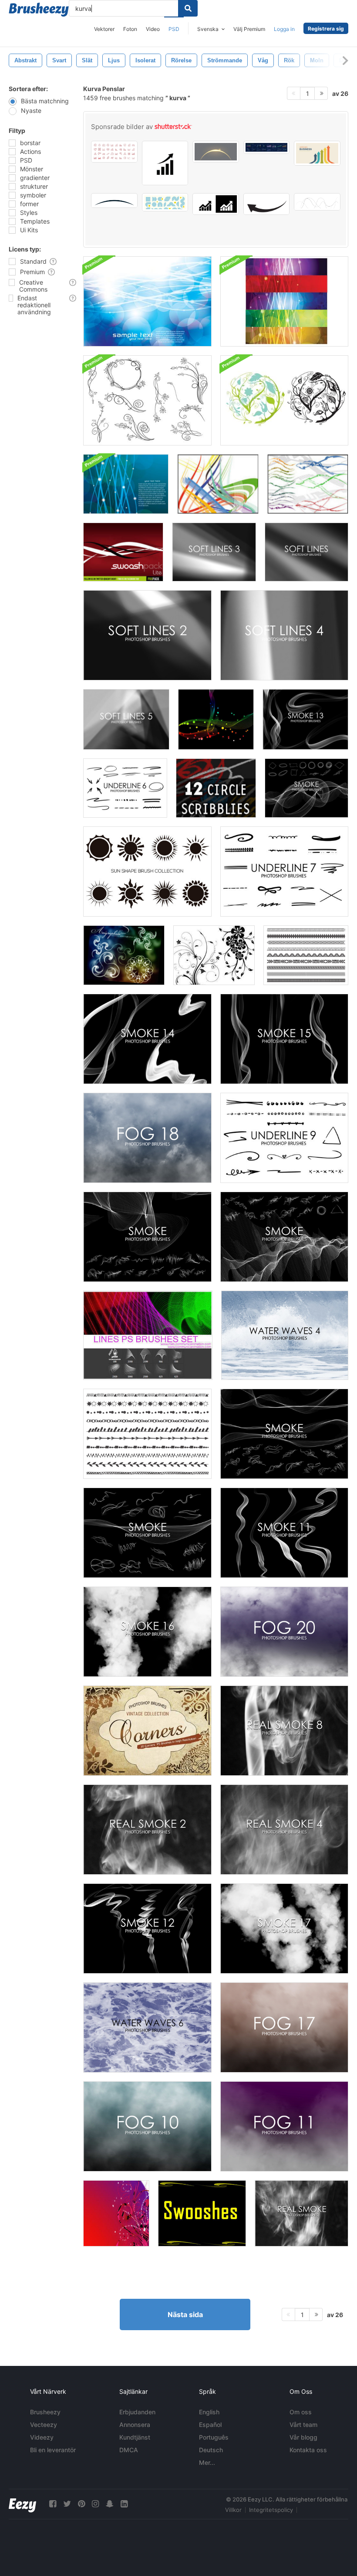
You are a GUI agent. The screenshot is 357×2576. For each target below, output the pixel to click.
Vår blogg (303, 2437)
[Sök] (188, 8)
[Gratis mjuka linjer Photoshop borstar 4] (284, 635)
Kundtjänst (135, 2437)
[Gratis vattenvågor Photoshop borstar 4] (285, 1335)
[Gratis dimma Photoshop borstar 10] (147, 2126)
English (209, 2412)
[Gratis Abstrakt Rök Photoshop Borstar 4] (306, 788)
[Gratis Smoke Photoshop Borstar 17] (284, 1929)
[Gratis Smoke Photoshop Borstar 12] (147, 1929)
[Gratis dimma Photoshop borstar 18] (147, 1138)
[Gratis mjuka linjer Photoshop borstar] (306, 552)
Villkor (233, 2510)
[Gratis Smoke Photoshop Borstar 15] (284, 1039)
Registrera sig (326, 29)
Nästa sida (185, 2314)
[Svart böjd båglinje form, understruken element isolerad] (114, 201)
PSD (174, 29)
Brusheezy (45, 2412)
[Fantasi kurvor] (216, 719)
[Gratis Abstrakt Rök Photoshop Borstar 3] (284, 1237)
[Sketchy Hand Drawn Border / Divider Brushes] (147, 1434)
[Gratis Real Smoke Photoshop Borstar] (301, 2213)
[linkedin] (124, 2504)
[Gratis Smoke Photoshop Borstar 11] (284, 1533)
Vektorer (104, 29)
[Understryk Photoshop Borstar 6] (125, 788)
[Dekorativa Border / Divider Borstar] (306, 955)
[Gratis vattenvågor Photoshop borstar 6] (147, 2027)
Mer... (207, 2462)
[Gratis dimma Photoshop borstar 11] (284, 2126)
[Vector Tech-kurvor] (308, 484)
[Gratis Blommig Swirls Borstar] (214, 955)
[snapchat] (110, 2504)
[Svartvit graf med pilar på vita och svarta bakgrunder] (216, 204)
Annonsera (135, 2425)
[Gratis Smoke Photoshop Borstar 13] (305, 719)
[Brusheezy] (39, 10)
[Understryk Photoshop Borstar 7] (284, 872)
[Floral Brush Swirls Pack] (147, 400)
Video (153, 29)
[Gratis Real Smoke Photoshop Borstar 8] (284, 1731)
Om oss (301, 2412)
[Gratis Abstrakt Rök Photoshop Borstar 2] (284, 1434)
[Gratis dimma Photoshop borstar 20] (284, 1632)
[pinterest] (81, 2504)
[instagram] (95, 2504)
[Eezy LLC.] (22, 2504)
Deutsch (211, 2450)
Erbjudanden (137, 2412)
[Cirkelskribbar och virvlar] (216, 788)
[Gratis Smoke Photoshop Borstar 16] (147, 1632)
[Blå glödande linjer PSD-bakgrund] (126, 484)
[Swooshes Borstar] (202, 2213)
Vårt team (303, 2425)
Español (210, 2425)
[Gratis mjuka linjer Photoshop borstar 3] (214, 552)
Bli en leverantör (53, 2450)
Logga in (284, 29)
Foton (130, 29)
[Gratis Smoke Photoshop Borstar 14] (147, 1039)
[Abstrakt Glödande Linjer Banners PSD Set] (284, 301)
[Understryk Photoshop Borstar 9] (284, 1138)
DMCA (129, 2450)
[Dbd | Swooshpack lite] (123, 552)
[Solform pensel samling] (147, 872)
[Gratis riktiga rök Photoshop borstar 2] (147, 1830)
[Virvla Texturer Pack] (116, 2213)
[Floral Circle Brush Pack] (284, 400)
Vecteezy (44, 2425)
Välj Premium (249, 29)
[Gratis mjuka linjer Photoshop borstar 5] (126, 719)
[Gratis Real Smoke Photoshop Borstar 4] (284, 1830)
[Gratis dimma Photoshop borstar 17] (284, 2027)
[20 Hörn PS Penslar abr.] (147, 1731)
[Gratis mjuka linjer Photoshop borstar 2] (147, 635)
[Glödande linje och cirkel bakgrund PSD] (147, 301)
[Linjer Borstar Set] (148, 1335)
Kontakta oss (308, 2450)
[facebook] (53, 2504)
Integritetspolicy (271, 2510)
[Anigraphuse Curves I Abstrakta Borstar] (124, 955)
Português (214, 2437)
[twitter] (67, 2504)
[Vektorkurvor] (218, 484)
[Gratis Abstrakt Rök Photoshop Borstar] (147, 1533)
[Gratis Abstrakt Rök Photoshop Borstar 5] (147, 1237)
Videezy (42, 2437)
